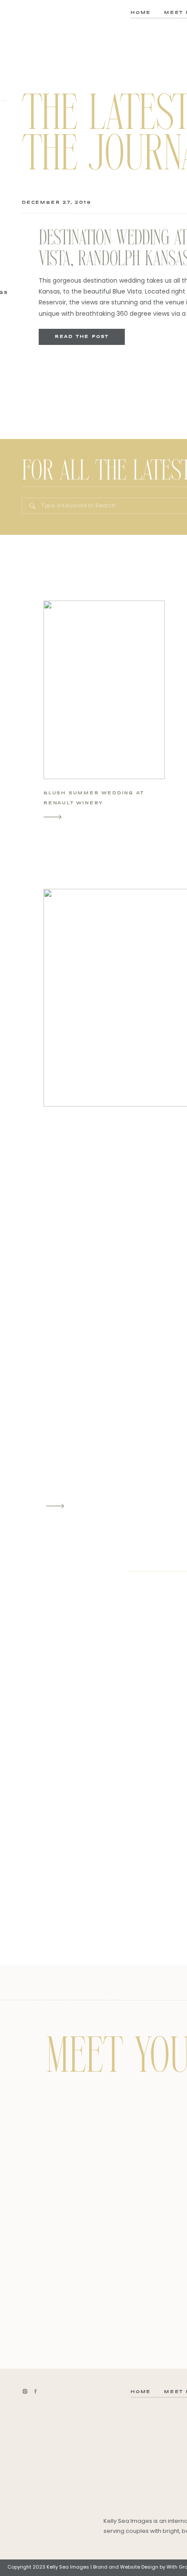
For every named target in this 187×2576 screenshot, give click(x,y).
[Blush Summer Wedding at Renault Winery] (53, 817)
